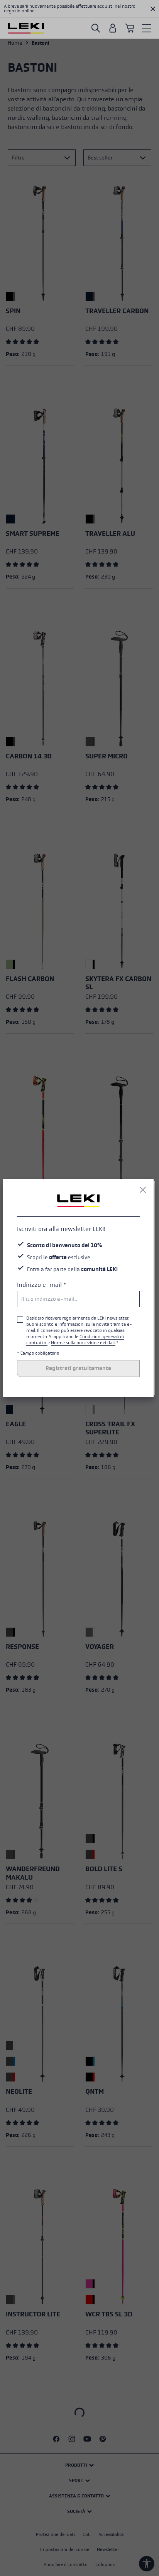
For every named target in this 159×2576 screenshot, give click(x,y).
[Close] (143, 1190)
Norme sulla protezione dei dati (83, 1343)
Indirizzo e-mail (42, 1285)
